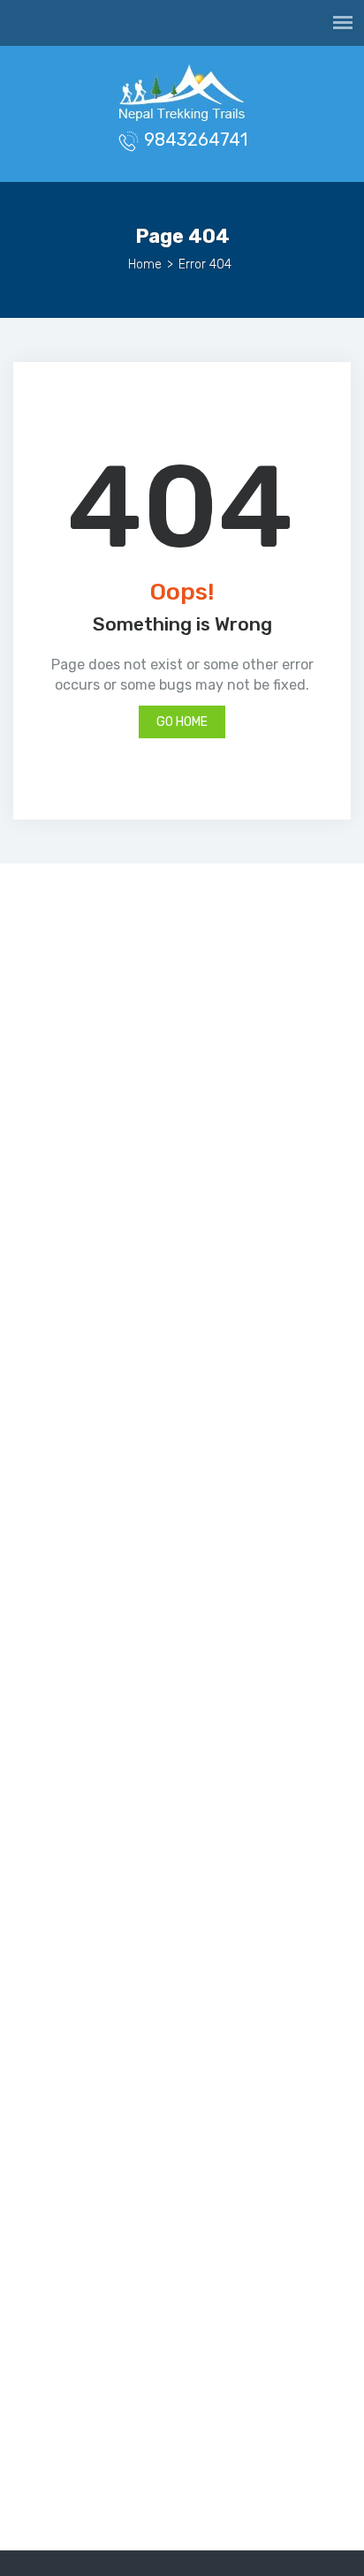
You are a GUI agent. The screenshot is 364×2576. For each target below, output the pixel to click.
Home (145, 264)
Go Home (182, 722)
